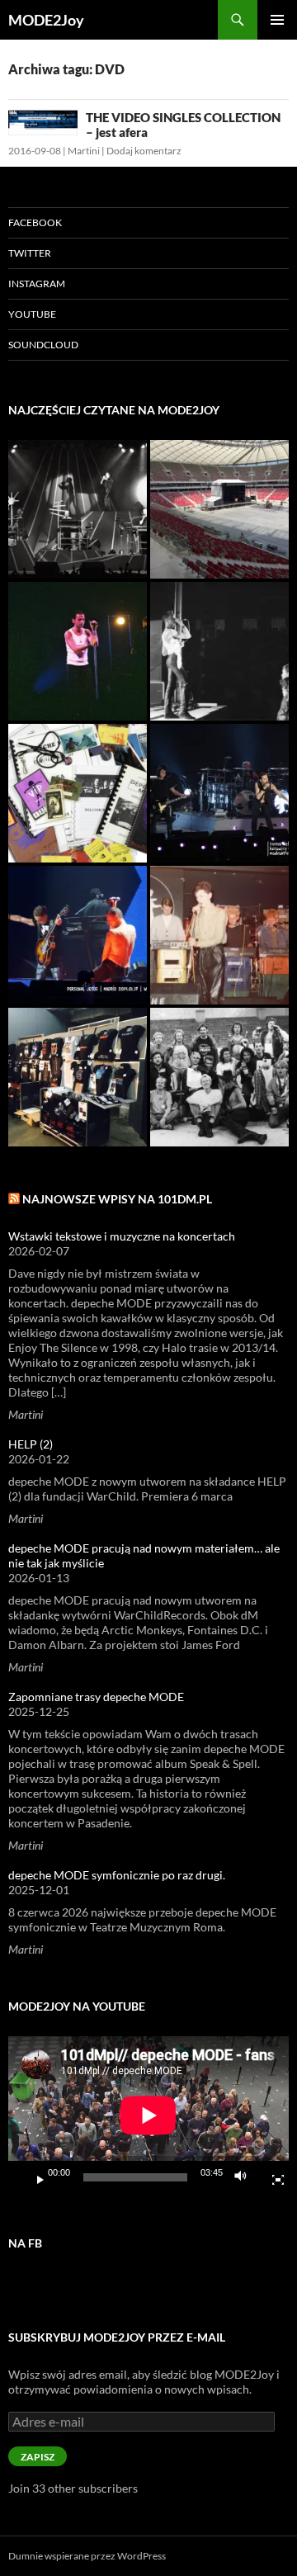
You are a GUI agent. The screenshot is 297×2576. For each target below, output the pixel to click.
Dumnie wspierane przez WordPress (87, 2556)
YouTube (32, 314)
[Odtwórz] (34, 2177)
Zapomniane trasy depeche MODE (96, 1697)
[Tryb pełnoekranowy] (271, 2177)
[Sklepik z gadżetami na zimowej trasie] (78, 1077)
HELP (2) (31, 1444)
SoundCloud (43, 345)
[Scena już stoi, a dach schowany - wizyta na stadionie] (219, 509)
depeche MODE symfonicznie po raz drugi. (117, 1875)
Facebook (35, 222)
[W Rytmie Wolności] (219, 651)
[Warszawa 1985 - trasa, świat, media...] (219, 1077)
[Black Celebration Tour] (78, 509)
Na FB (25, 2243)
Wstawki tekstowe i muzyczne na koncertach (122, 1236)
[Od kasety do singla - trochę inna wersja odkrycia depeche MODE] (219, 935)
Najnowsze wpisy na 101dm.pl (117, 1199)
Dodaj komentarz (144, 151)
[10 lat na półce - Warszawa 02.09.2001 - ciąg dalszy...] (78, 651)
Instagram (37, 284)
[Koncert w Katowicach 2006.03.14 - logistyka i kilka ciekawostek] (219, 793)
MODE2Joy (46, 20)
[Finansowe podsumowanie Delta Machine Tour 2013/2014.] (78, 935)
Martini (84, 151)
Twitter (30, 253)
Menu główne (277, 20)
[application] (148, 2115)
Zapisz (38, 2457)
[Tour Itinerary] (78, 793)
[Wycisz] (245, 2177)
